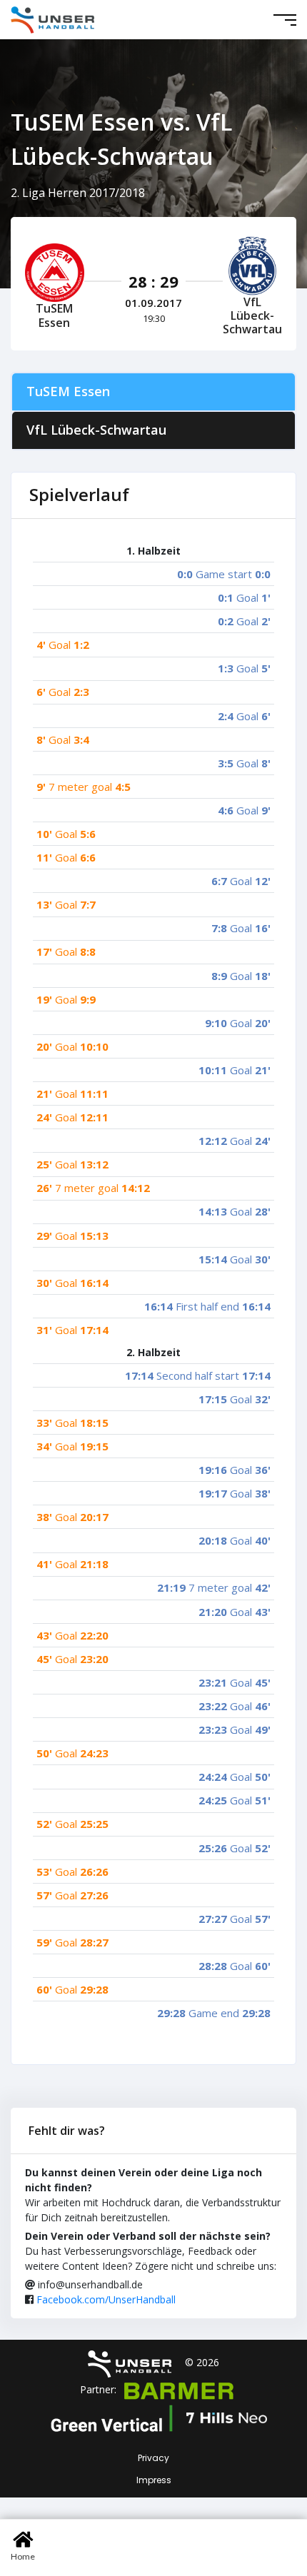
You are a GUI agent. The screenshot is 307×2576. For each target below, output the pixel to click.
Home (23, 2556)
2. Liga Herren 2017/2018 (78, 193)
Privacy (153, 2458)
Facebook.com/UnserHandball (106, 2299)
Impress (154, 2480)
